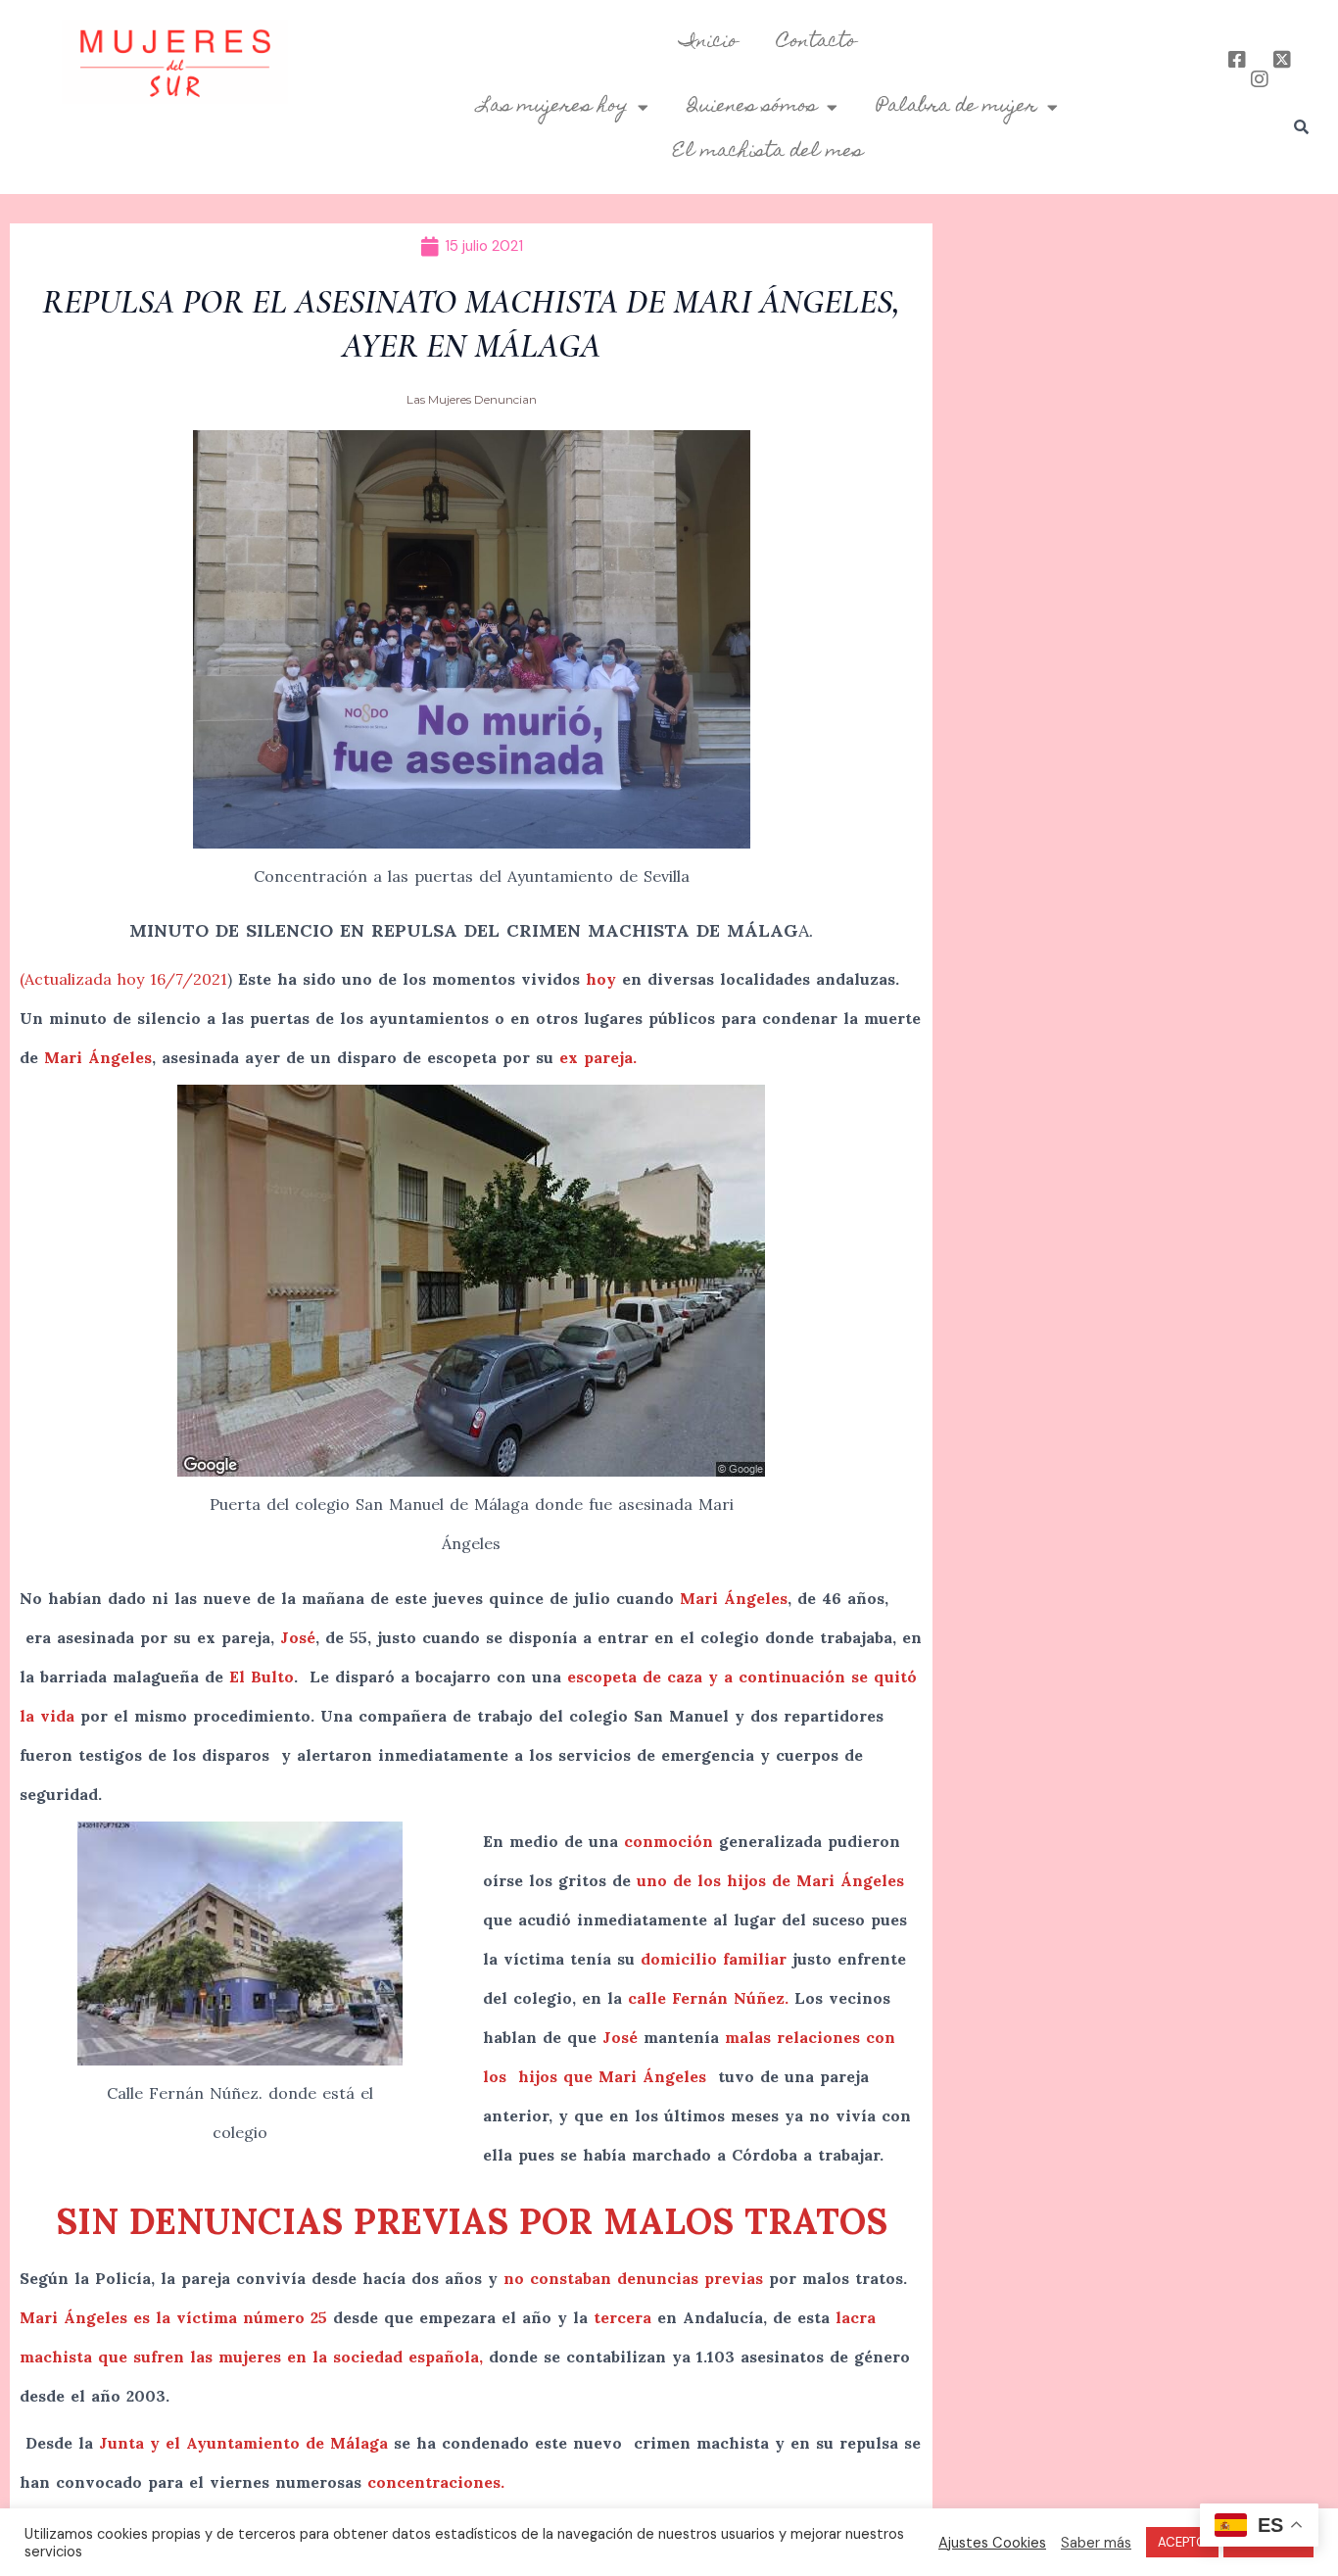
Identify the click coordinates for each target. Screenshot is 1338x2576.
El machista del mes (768, 152)
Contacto (816, 42)
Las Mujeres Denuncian (472, 399)
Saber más (1096, 2543)
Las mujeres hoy (553, 107)
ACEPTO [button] (1182, 2542)
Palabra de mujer (957, 107)
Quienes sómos (752, 107)
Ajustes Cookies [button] (992, 2543)
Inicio (709, 42)
